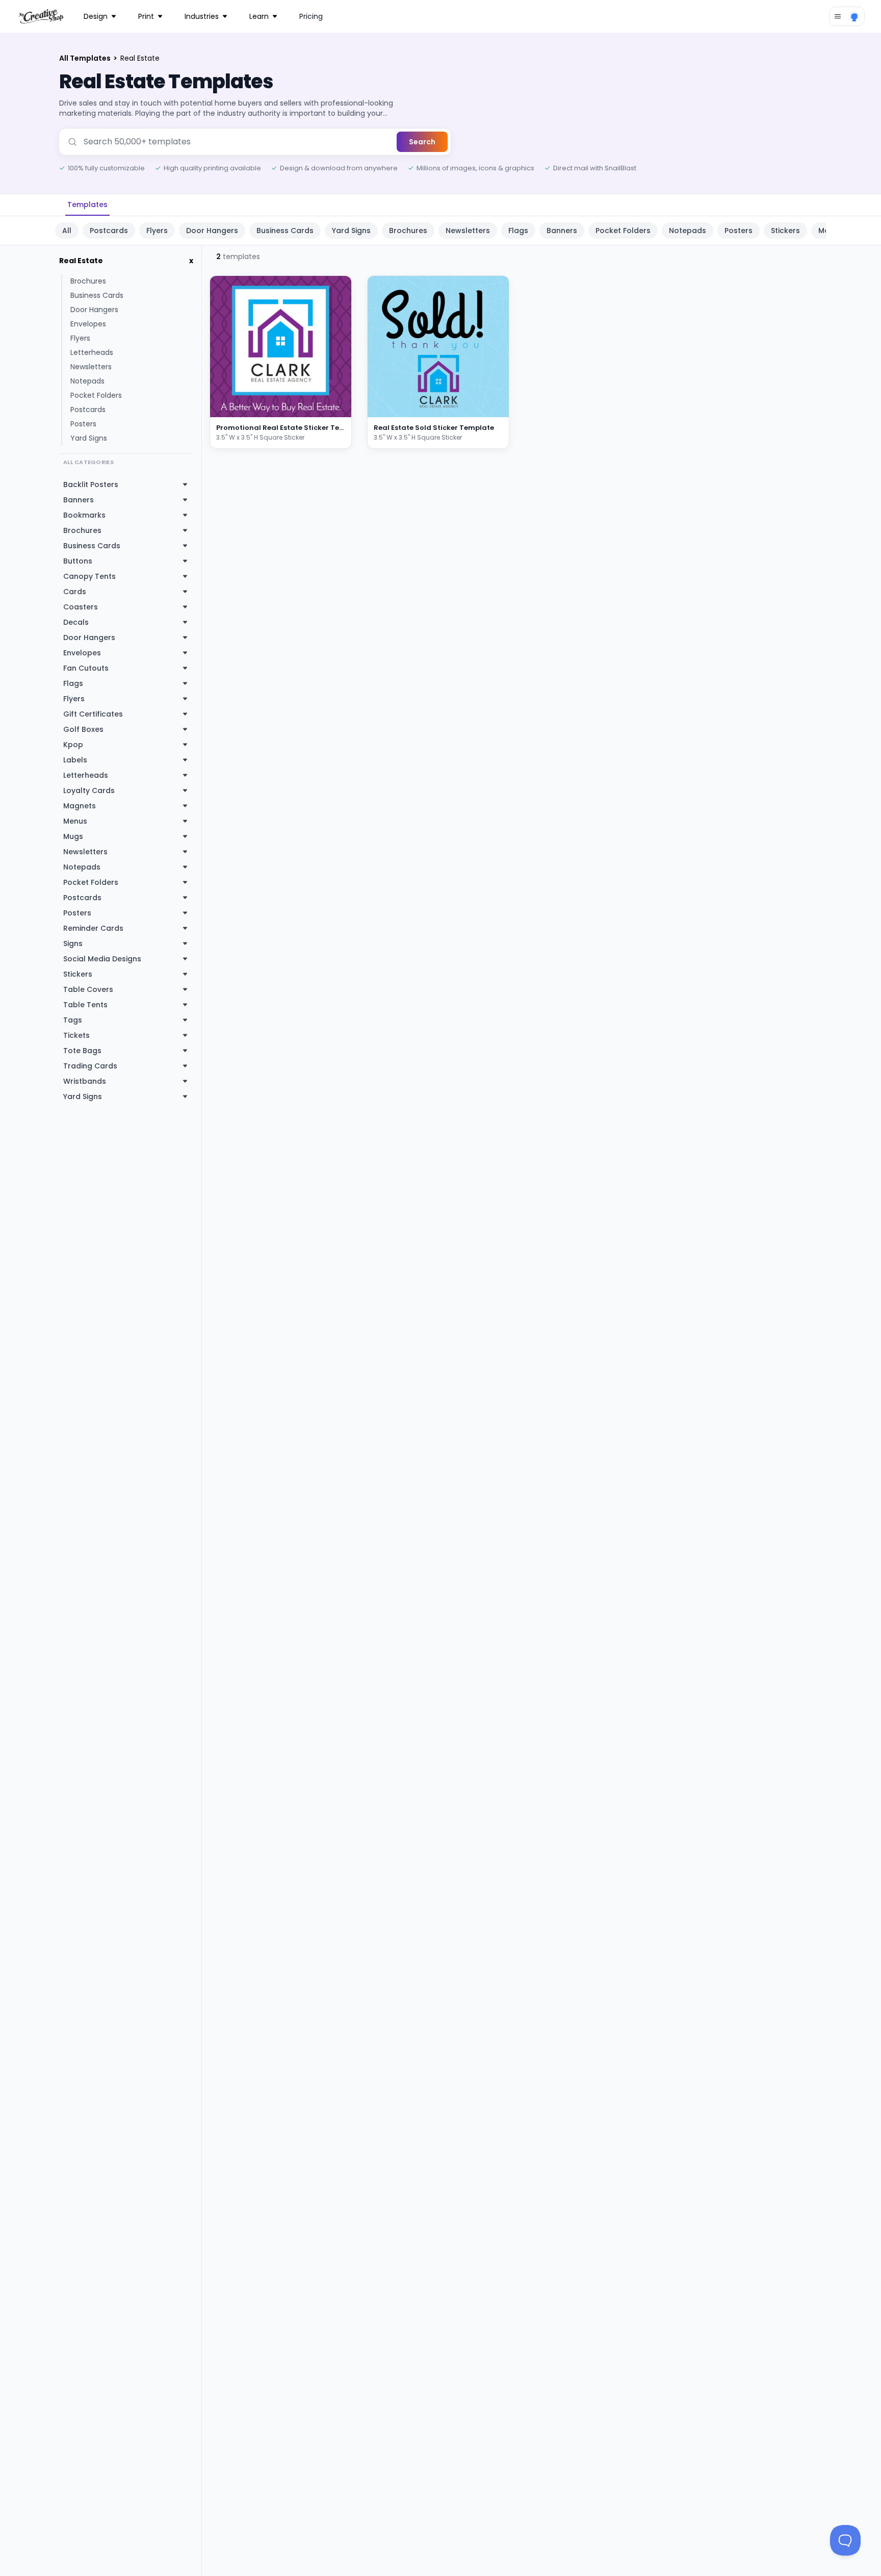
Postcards (109, 231)
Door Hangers (212, 231)
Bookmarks (84, 515)
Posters (739, 231)
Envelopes (88, 324)
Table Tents (85, 1005)
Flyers (157, 231)
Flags (518, 231)
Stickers (785, 231)
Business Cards (285, 231)
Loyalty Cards (89, 790)
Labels (75, 760)
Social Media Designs (102, 959)
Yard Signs (351, 231)
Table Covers (88, 989)
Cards (75, 592)
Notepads (688, 231)
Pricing (311, 16)
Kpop (73, 745)
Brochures (408, 231)
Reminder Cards (93, 928)
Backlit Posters (91, 484)
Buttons (78, 561)
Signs (73, 943)
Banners (562, 231)
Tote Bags (82, 1051)
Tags (73, 1020)
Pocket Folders (623, 231)
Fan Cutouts (86, 668)
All (67, 231)
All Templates (86, 58)
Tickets (76, 1035)
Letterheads (92, 352)
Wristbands (85, 1081)
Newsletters (468, 231)
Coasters (81, 607)
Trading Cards (90, 1066)
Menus (75, 821)
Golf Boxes (83, 729)
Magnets (80, 806)
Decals (76, 622)
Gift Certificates (93, 714)
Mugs (73, 836)
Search (422, 142)
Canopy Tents (89, 576)
